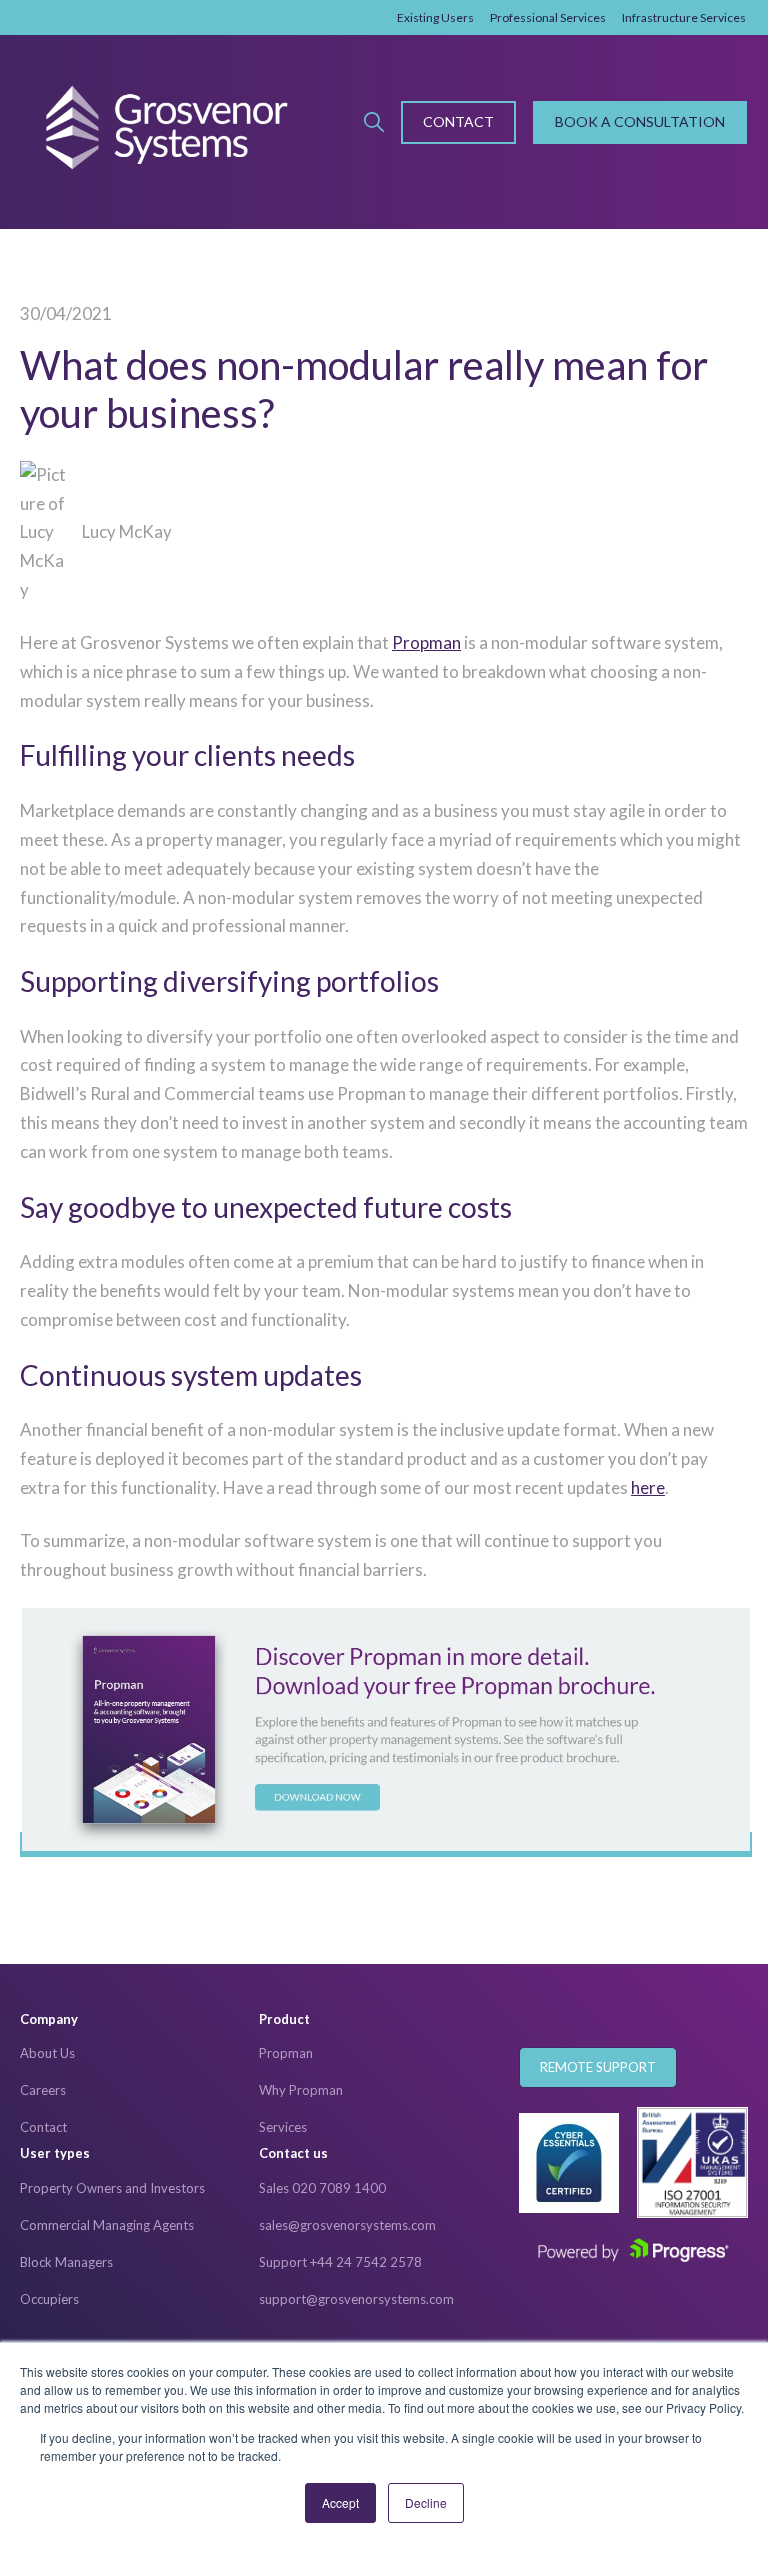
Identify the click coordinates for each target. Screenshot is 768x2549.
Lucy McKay (127, 531)
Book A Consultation (640, 121)
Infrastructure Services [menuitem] (684, 17)
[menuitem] (139, 2020)
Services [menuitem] (283, 2127)
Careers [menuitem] (43, 2090)
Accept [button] (340, 2502)
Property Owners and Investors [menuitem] (112, 2188)
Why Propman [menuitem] (301, 2090)
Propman (426, 642)
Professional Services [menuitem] (548, 17)
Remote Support (598, 2067)
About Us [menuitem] (47, 2053)
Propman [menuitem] (286, 2053)
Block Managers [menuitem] (66, 2262)
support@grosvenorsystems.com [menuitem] (356, 2299)
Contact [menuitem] (43, 2127)
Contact (458, 121)
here (648, 1487)
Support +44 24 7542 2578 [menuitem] (340, 2262)
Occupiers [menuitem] (49, 2299)
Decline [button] (426, 2502)
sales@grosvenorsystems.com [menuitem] (347, 2225)
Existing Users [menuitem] (435, 17)
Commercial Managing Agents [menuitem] (107, 2225)
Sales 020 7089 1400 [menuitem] (322, 2188)
